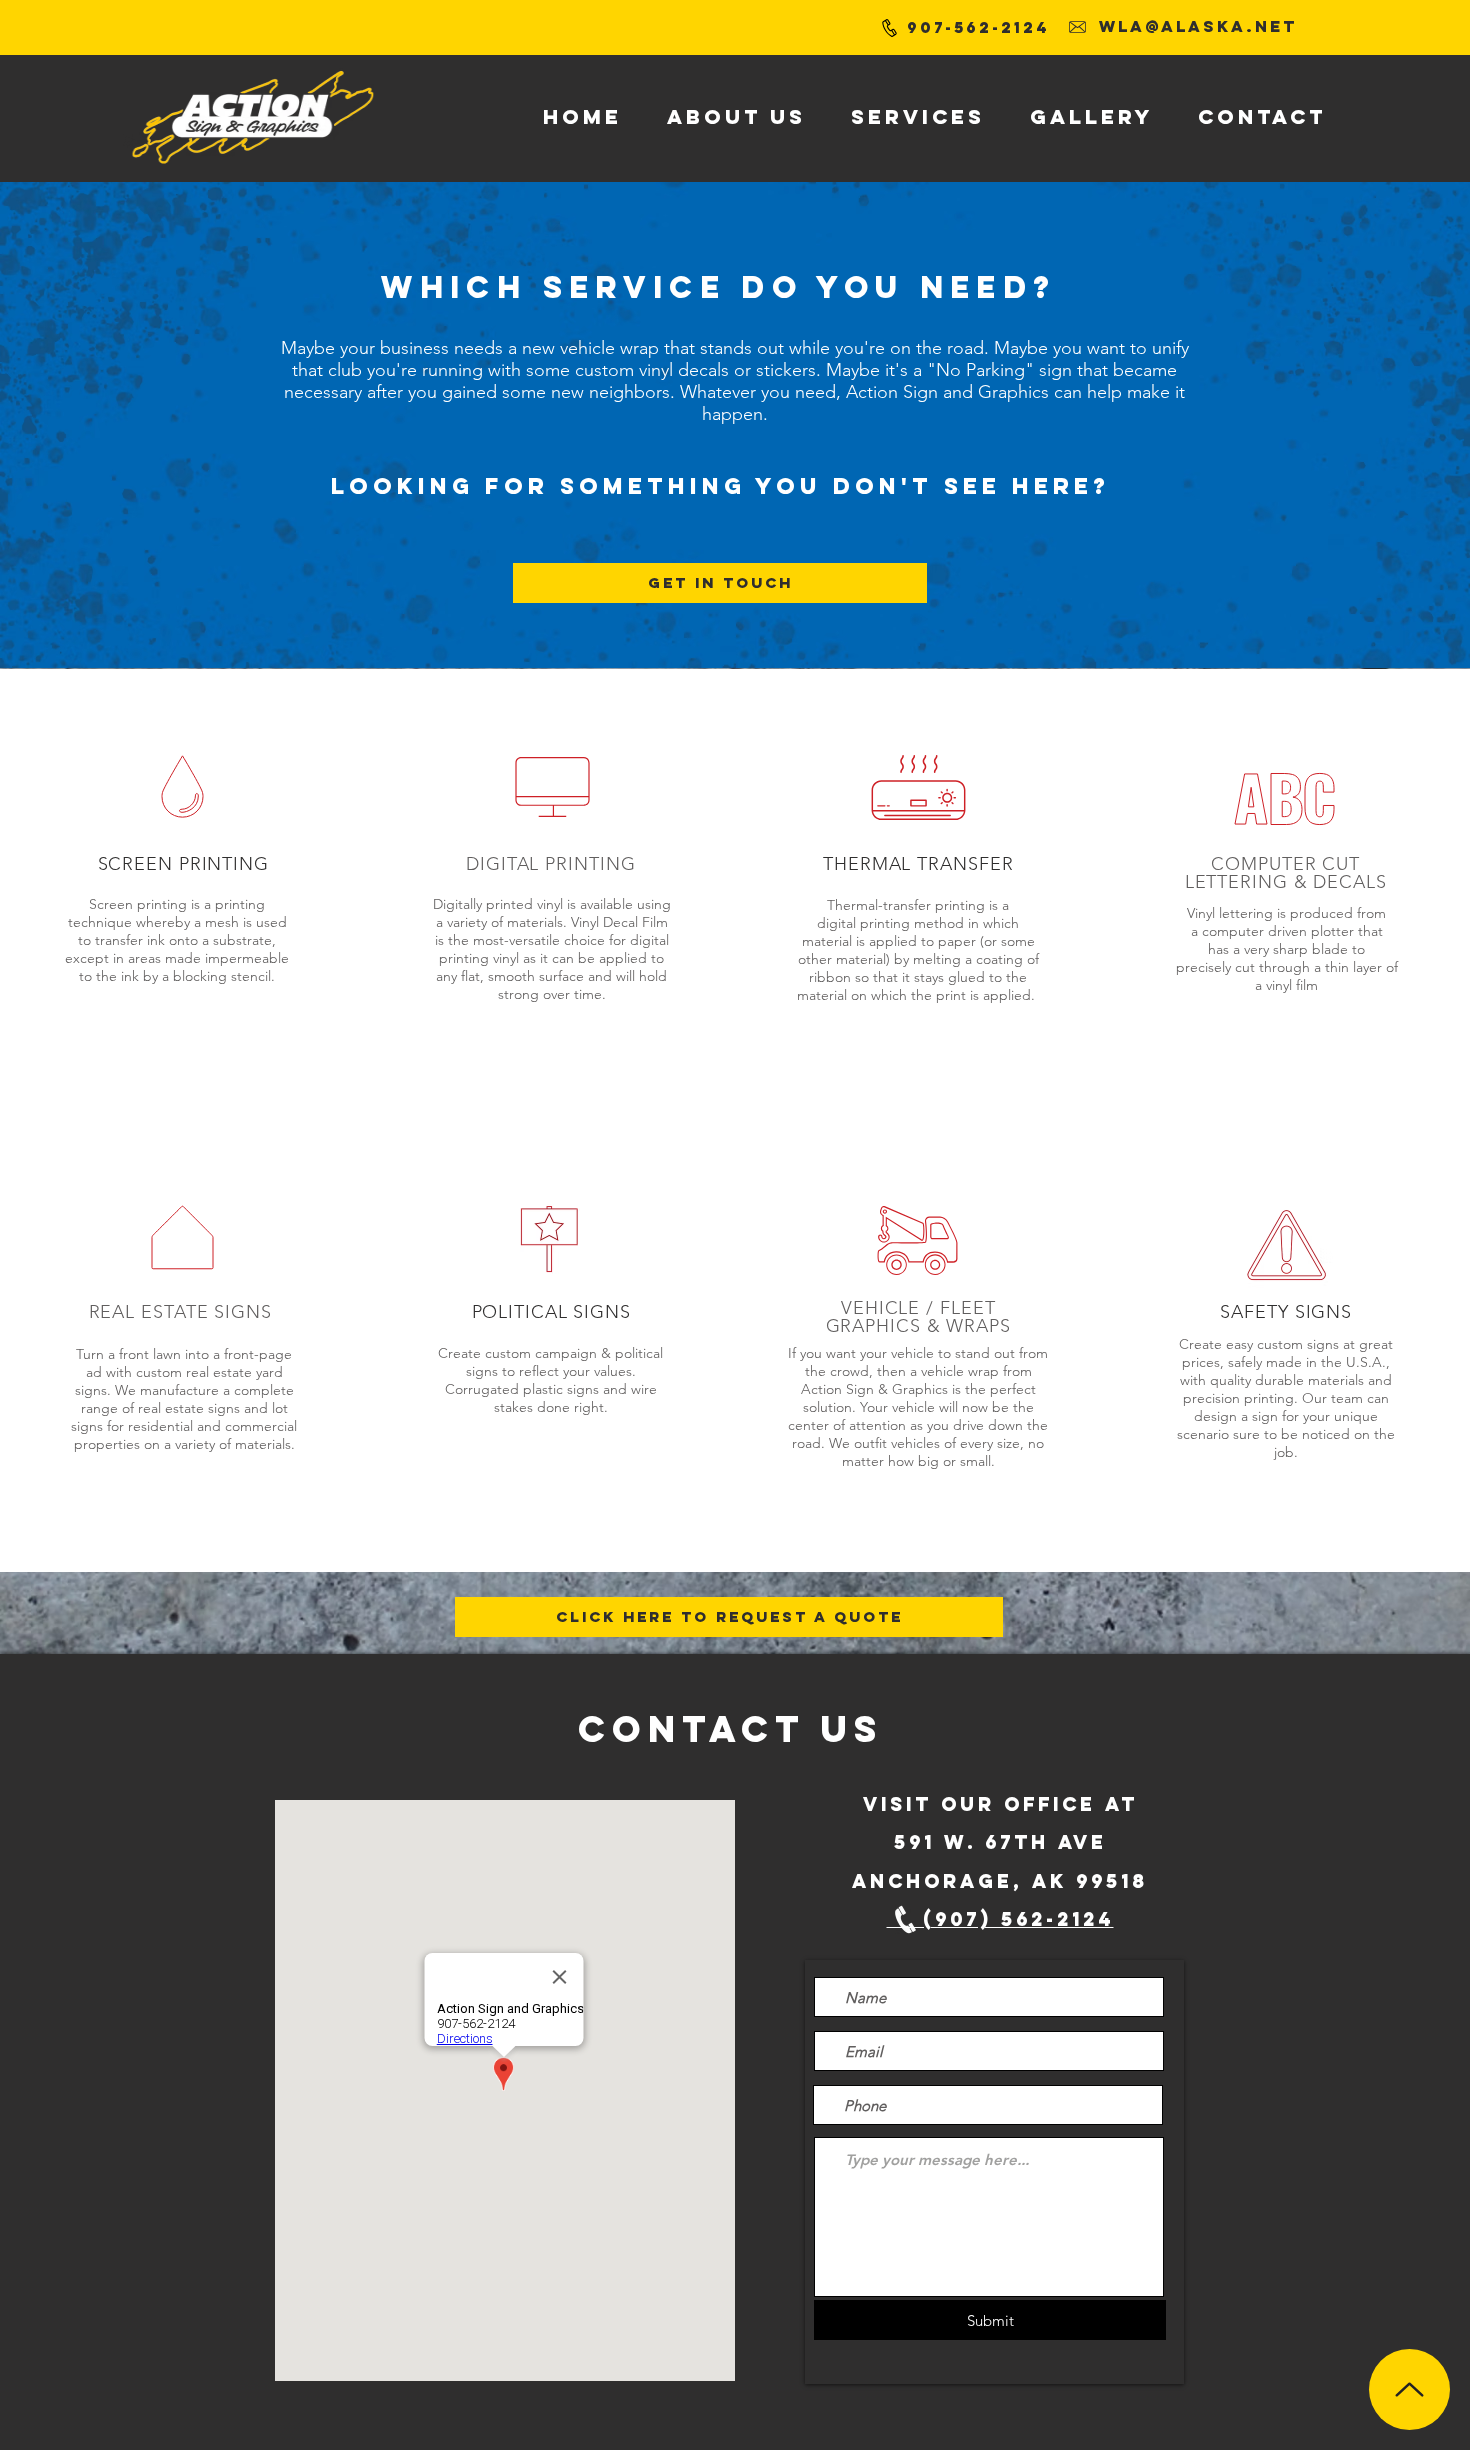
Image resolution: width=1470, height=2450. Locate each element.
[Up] (1409, 2389)
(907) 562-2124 (1000, 1919)
